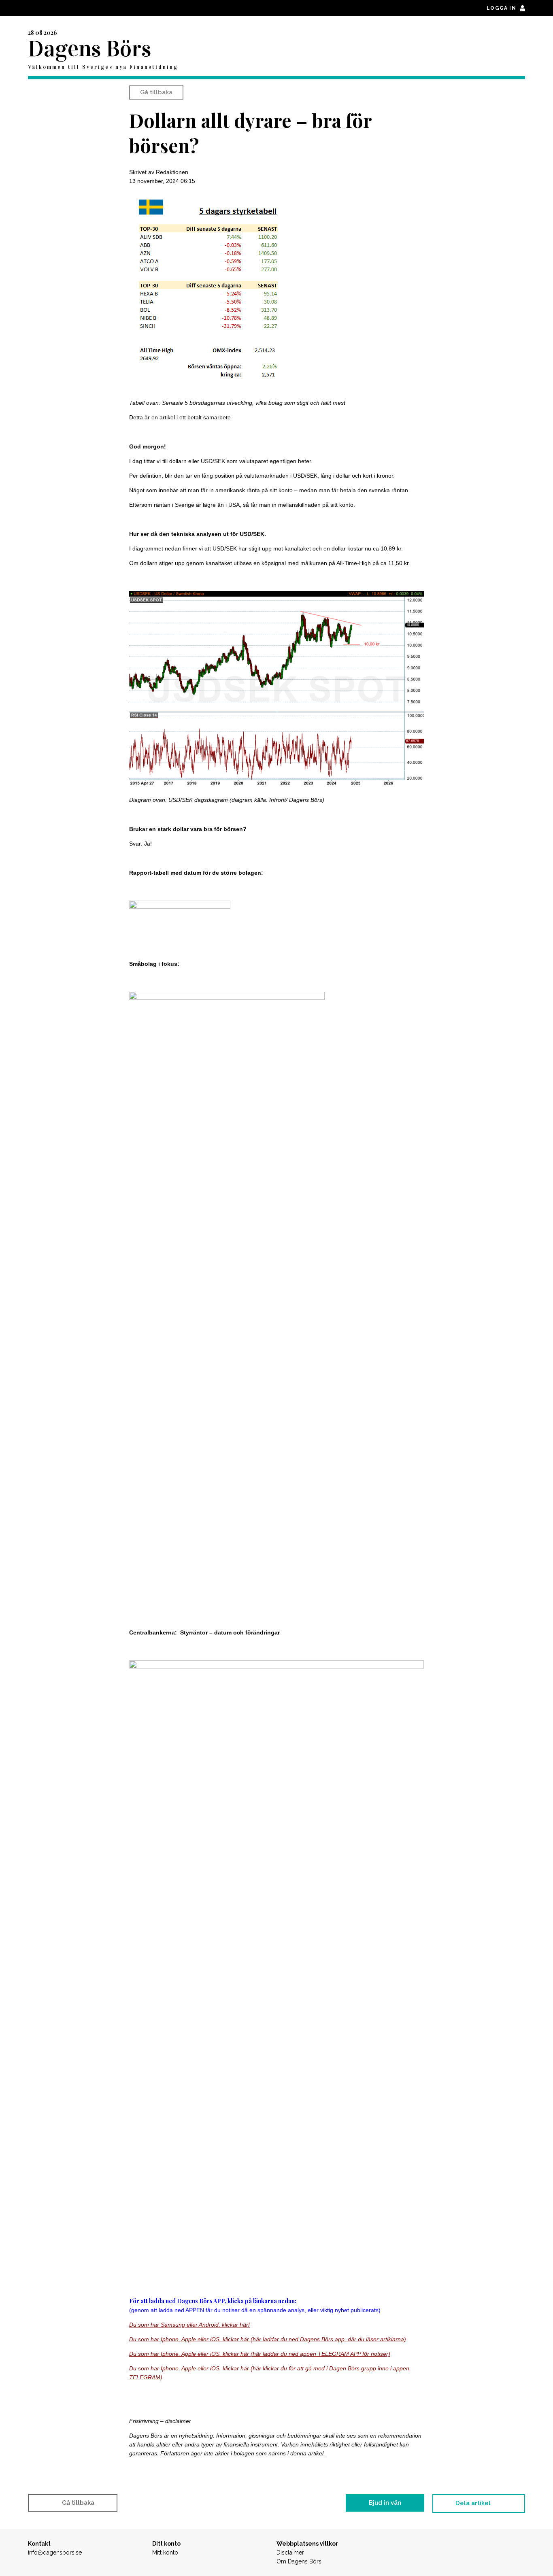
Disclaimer (290, 2553)
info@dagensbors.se (55, 2553)
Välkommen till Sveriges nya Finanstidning (103, 67)
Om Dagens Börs (299, 2561)
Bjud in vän (385, 2503)
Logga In (502, 8)
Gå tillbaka (156, 92)
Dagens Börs (89, 49)
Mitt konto (165, 2553)
